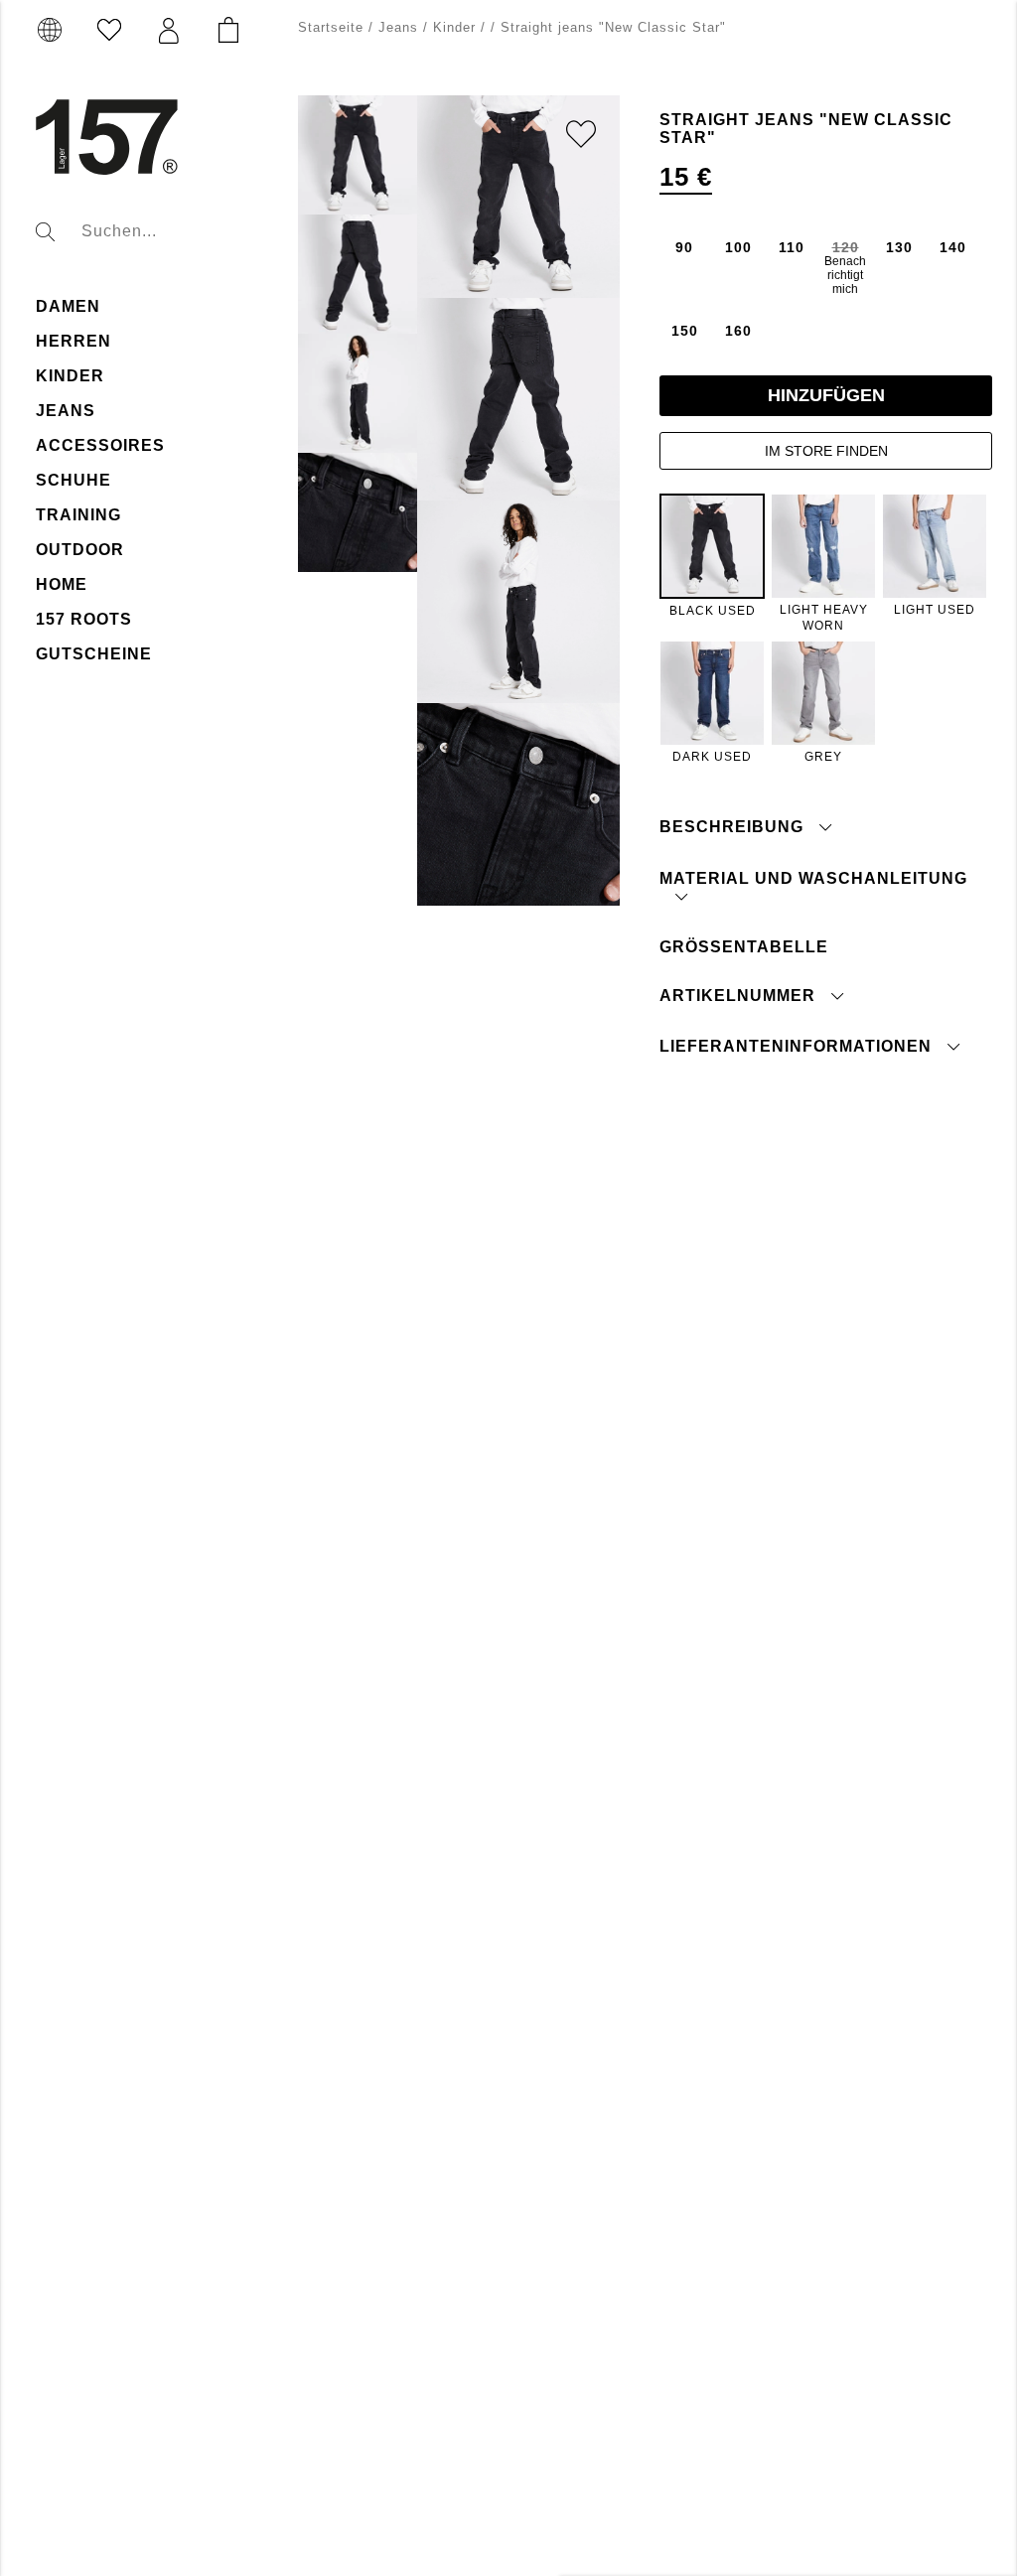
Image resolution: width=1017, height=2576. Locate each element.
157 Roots (84, 619)
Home (62, 584)
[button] (169, 31)
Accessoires (100, 445)
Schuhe (73, 480)
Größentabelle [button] (744, 947)
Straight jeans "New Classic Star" (613, 27)
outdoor (80, 550)
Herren (73, 341)
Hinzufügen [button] (826, 395)
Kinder (454, 27)
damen (68, 306)
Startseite (331, 27)
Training (78, 515)
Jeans (66, 411)
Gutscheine (94, 654)
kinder (70, 376)
